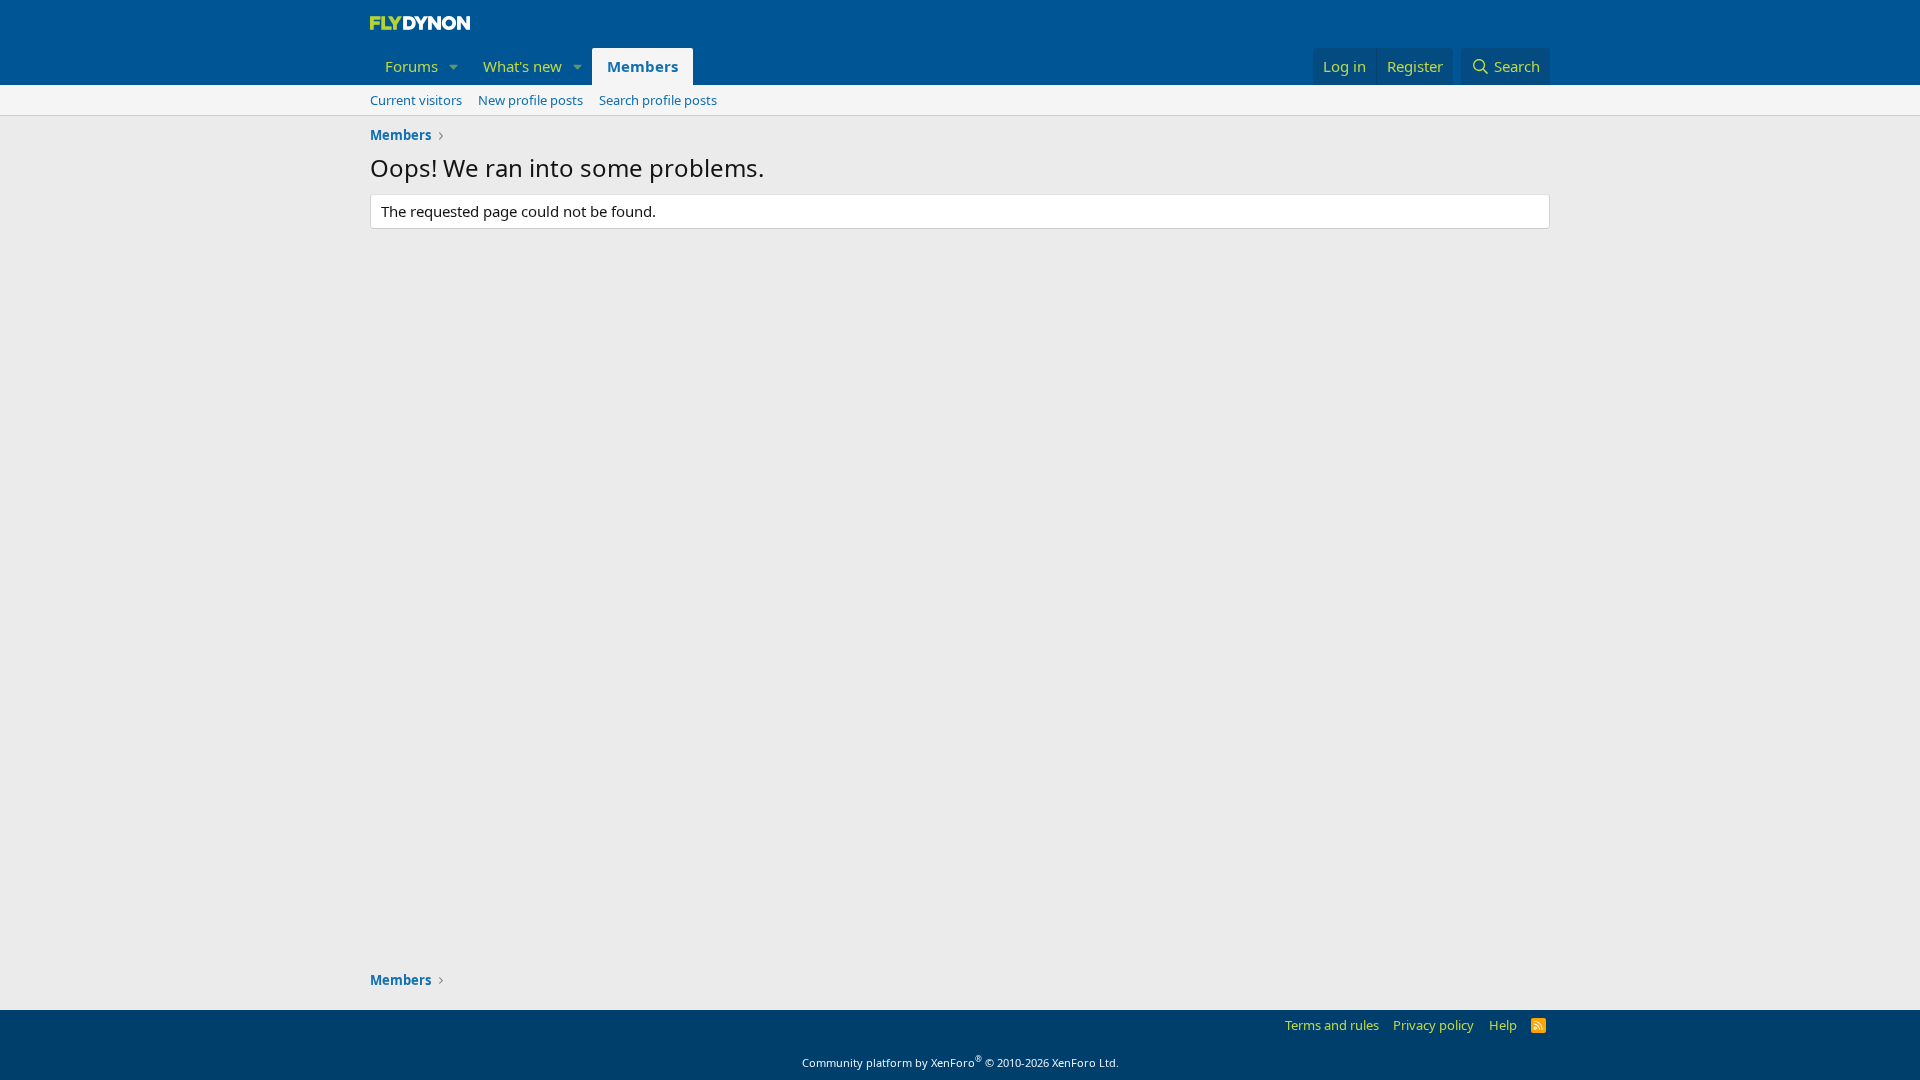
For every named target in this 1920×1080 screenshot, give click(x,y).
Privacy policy (1433, 1025)
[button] (454, 66)
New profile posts (530, 100)
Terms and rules (1332, 1025)
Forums (411, 66)
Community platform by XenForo (960, 1062)
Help (1503, 1025)
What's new (522, 66)
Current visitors (416, 100)
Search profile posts (658, 100)
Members (642, 66)
